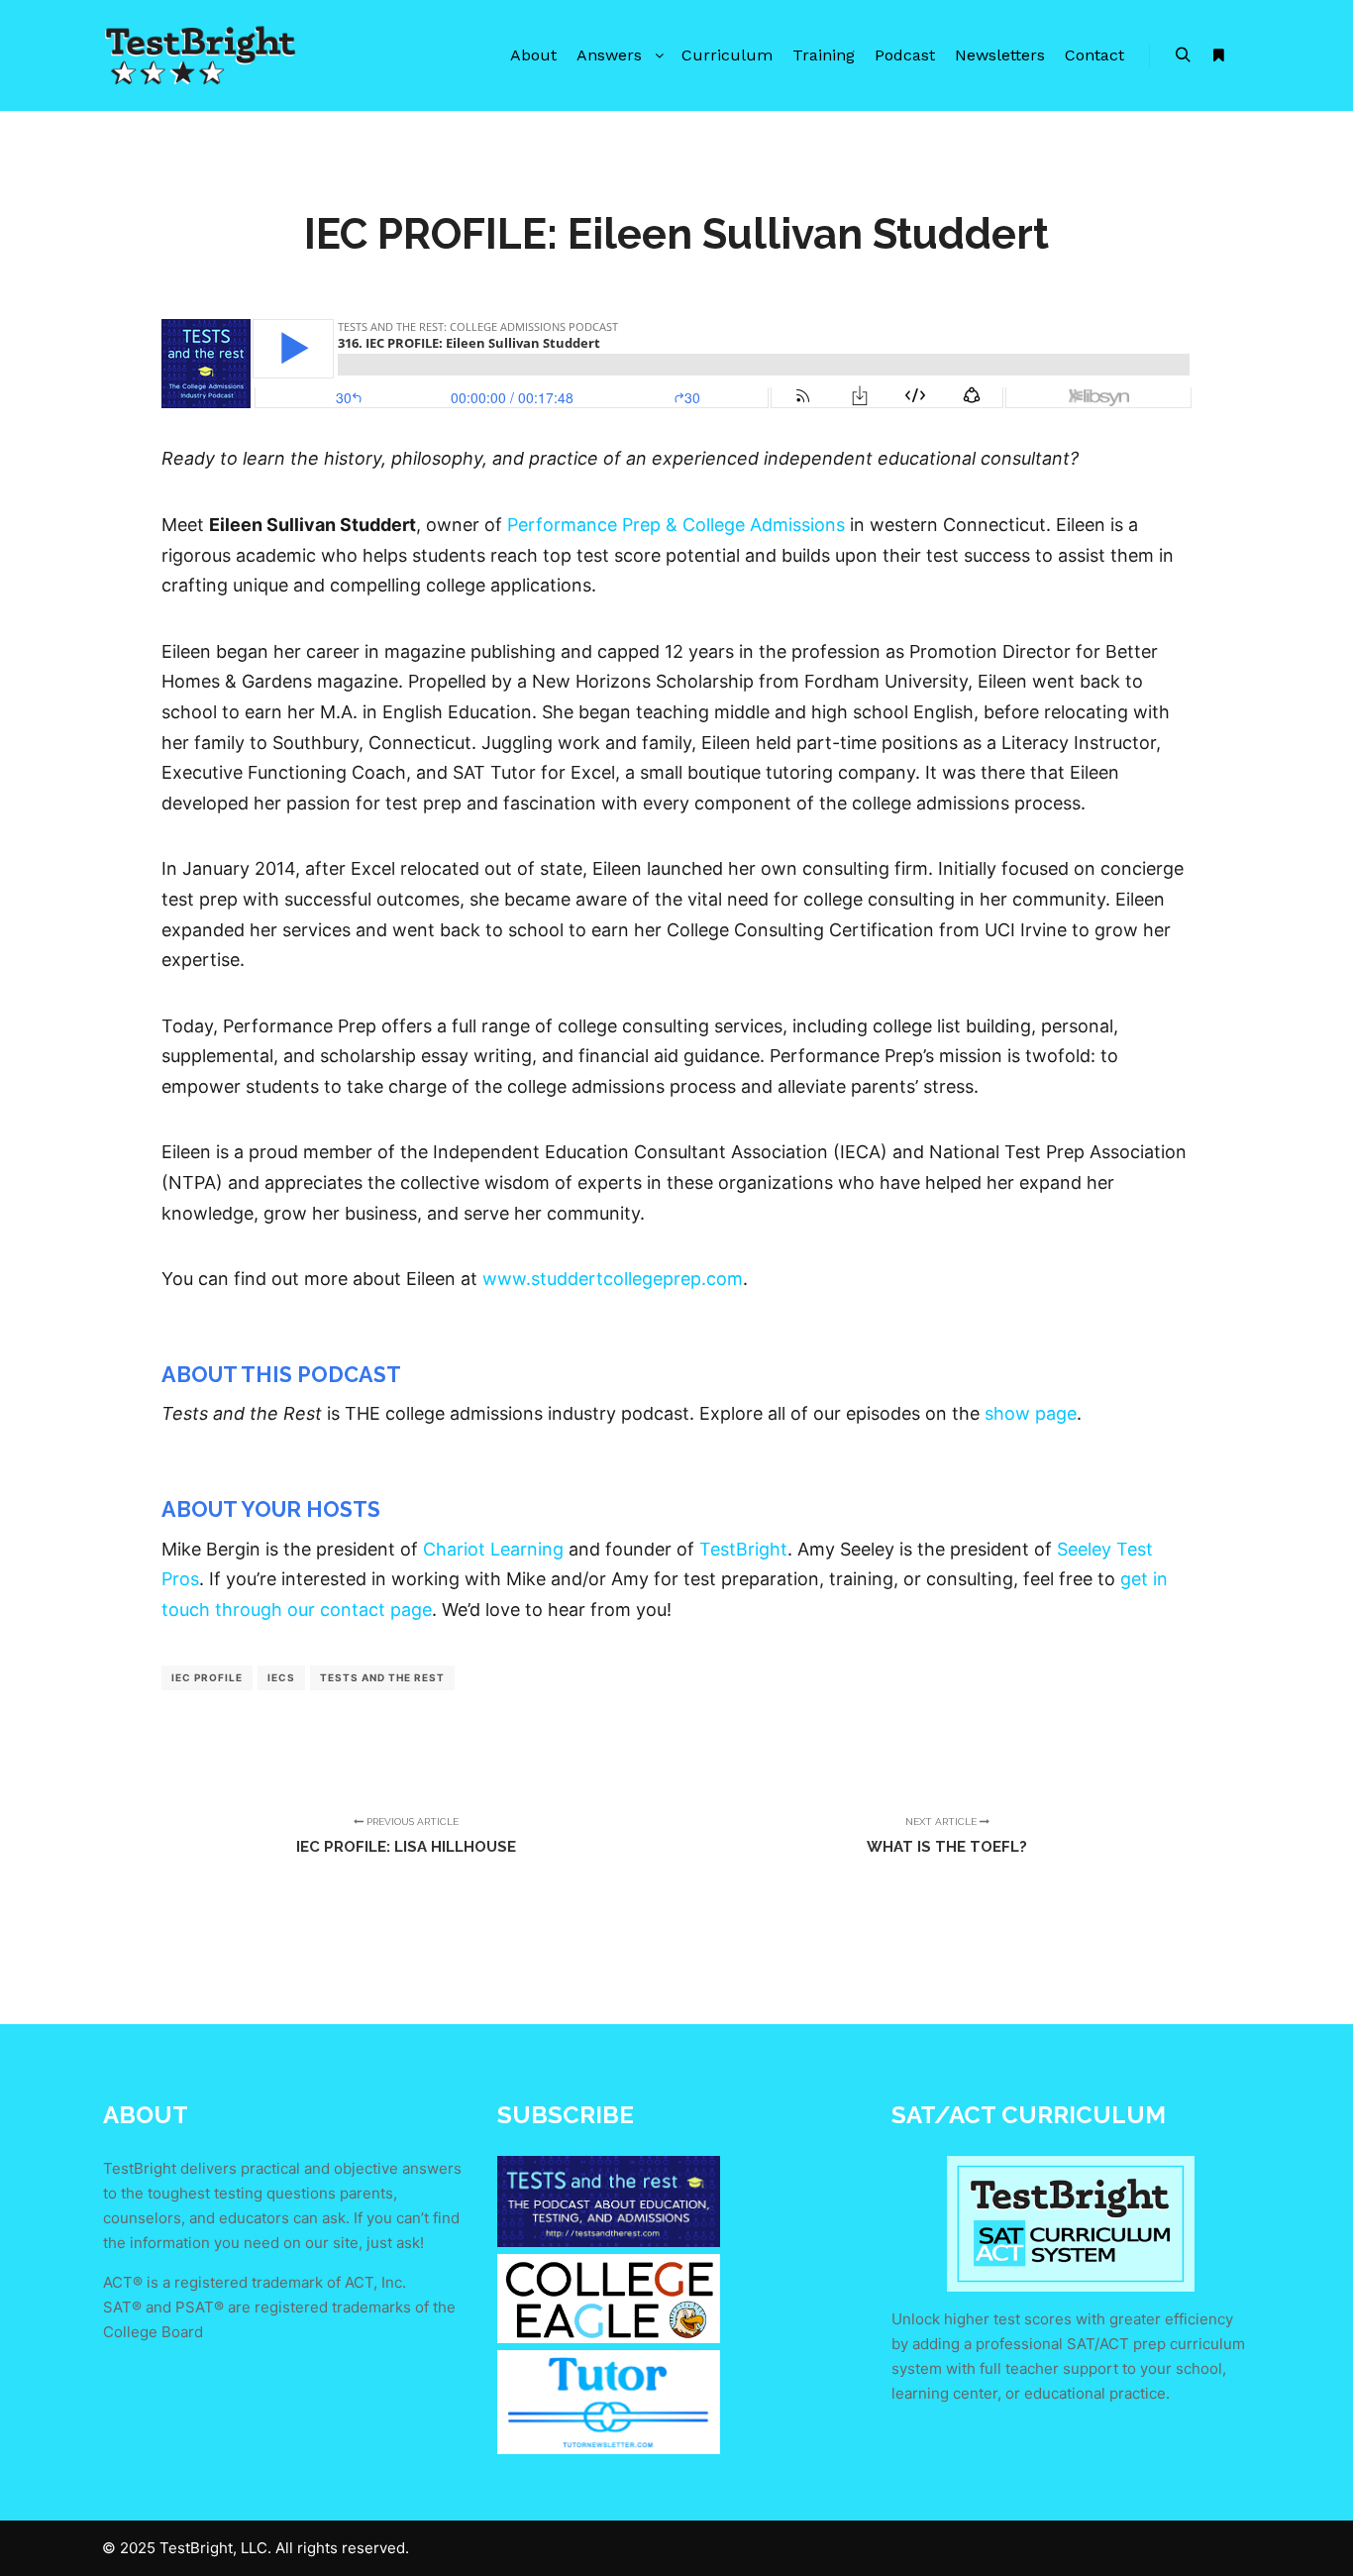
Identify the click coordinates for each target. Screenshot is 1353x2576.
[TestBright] (201, 55)
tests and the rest (382, 1677)
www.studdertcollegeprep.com (613, 1279)
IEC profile (207, 1677)
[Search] (1183, 55)
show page (1031, 1413)
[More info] (1218, 55)
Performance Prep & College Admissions (676, 525)
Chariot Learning (493, 1549)
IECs (281, 1677)
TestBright (743, 1549)
